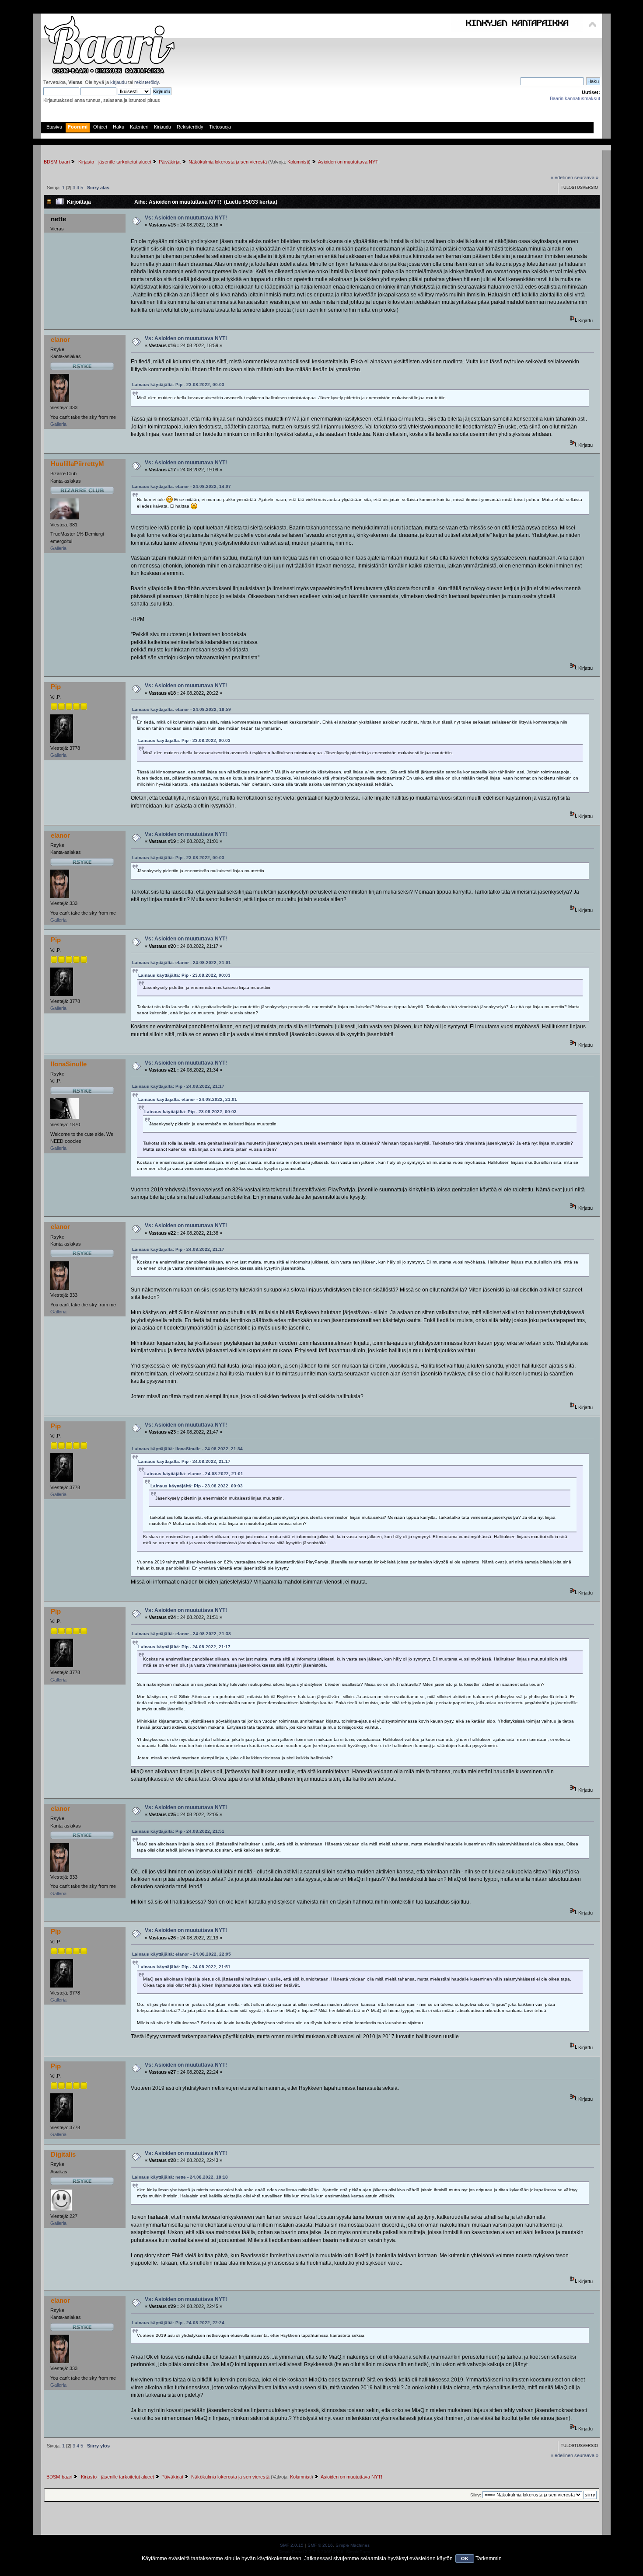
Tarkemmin (489, 2559)
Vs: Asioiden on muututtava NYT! (186, 218)
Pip (56, 687)
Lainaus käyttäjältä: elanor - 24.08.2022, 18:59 (182, 709)
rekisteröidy (147, 82)
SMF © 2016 (320, 2545)
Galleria (58, 424)
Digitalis (63, 2154)
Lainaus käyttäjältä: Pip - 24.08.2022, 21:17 (178, 1086)
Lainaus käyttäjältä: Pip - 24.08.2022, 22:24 (178, 2323)
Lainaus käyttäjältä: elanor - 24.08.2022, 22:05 (182, 1954)
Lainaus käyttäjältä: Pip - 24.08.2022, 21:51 (178, 1831)
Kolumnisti (298, 162)
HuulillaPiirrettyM (77, 464)
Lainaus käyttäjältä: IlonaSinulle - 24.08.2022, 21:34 (187, 1449)
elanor (60, 339)
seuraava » (586, 178)
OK (465, 2559)
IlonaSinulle (69, 1064)
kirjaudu (119, 82)
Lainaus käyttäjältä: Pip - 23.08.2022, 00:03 (178, 385)
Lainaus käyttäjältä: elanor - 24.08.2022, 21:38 (182, 1634)
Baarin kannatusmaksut (575, 98)
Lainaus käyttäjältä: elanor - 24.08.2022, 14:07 (182, 486)
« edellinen (562, 178)
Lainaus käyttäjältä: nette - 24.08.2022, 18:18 (180, 2177)
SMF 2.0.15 (292, 2545)
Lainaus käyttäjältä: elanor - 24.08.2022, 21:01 (182, 963)
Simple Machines (353, 2545)
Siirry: (476, 2495)
